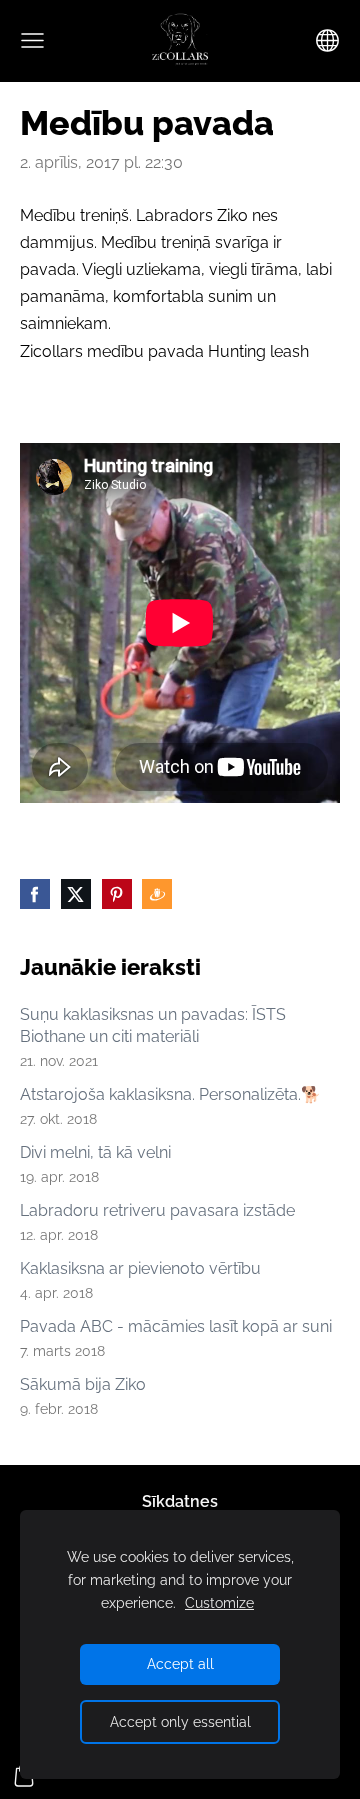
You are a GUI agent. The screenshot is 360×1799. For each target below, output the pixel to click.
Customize (219, 1602)
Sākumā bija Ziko (83, 1384)
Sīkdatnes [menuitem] (180, 1501)
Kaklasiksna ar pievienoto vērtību (140, 1268)
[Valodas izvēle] (327, 40)
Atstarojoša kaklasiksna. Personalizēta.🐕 (170, 1094)
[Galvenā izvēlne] (32, 40)
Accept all (180, 1663)
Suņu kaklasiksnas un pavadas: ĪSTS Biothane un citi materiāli (153, 1025)
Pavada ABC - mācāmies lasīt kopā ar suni (176, 1326)
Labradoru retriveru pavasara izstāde (157, 1210)
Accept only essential (180, 1721)
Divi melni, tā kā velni (95, 1152)
